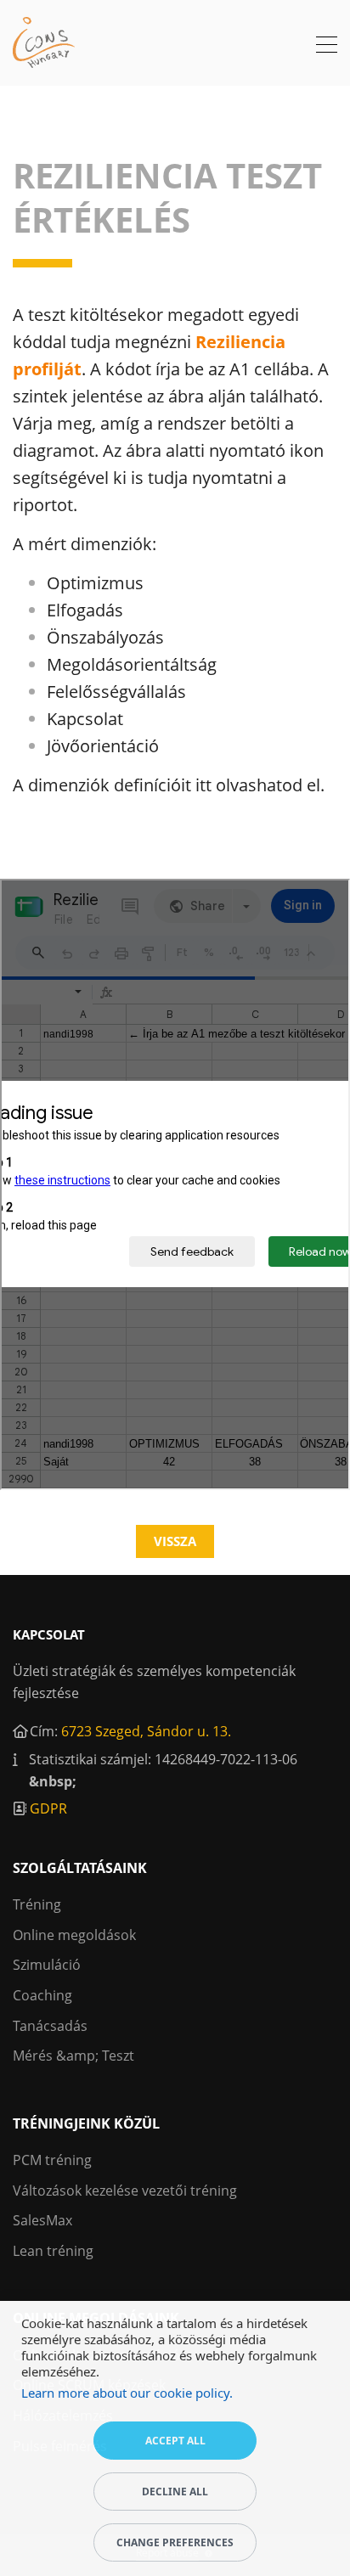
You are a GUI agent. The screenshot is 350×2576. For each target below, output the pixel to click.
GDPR (48, 1808)
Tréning (37, 1904)
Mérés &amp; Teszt (73, 2056)
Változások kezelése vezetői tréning (125, 2191)
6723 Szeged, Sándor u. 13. (146, 1731)
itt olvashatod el (258, 785)
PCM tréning (52, 2160)
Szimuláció (47, 1965)
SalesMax (42, 2220)
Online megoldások (74, 1935)
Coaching (42, 1995)
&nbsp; (53, 1781)
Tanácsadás (50, 2026)
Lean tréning (53, 2251)
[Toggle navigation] (327, 47)
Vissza (175, 1541)
